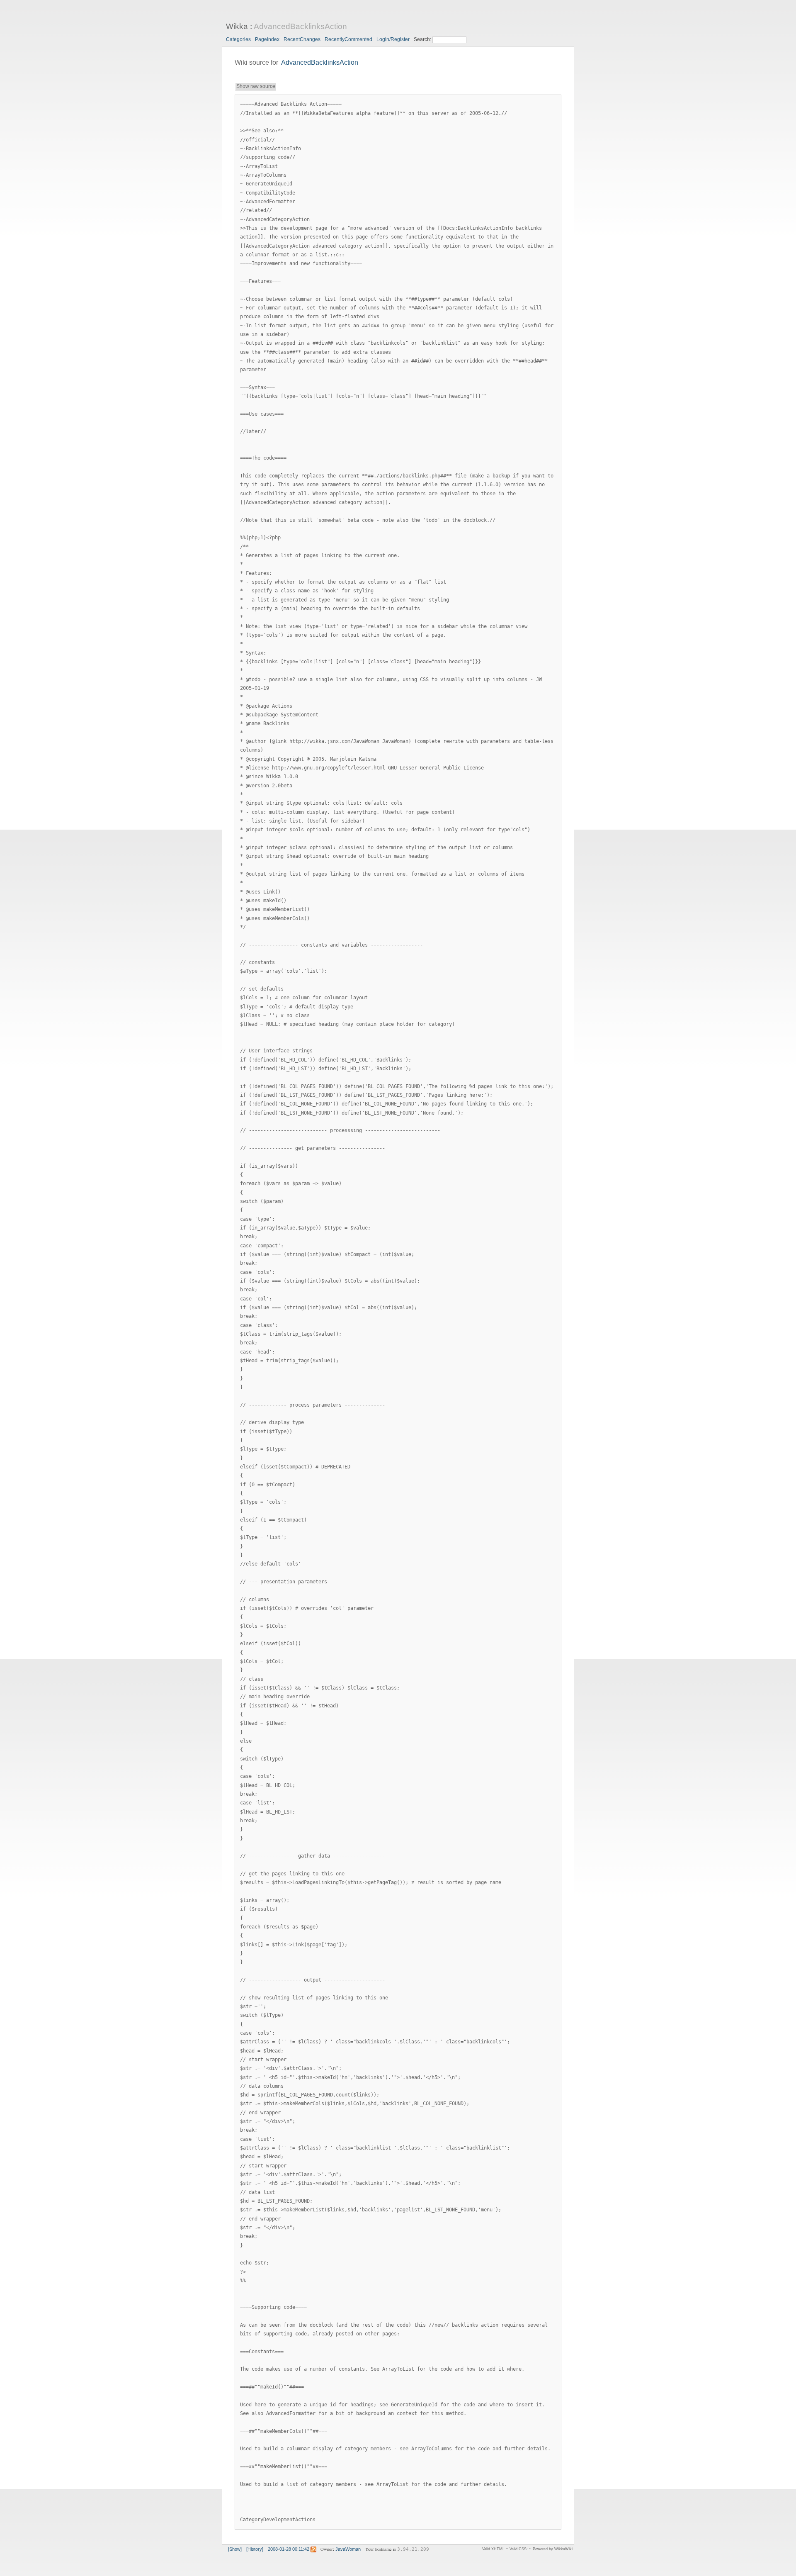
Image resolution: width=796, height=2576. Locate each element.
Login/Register (393, 39)
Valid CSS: (519, 2549)
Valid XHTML (493, 2549)
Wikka (237, 26)
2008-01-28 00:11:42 (289, 2549)
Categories (238, 39)
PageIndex (267, 39)
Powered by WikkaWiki (553, 2549)
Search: (423, 39)
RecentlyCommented (348, 39)
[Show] (235, 2549)
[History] (255, 2549)
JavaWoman (348, 2549)
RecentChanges (302, 39)
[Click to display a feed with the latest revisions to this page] (313, 2549)
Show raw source (256, 86)
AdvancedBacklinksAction (300, 26)
